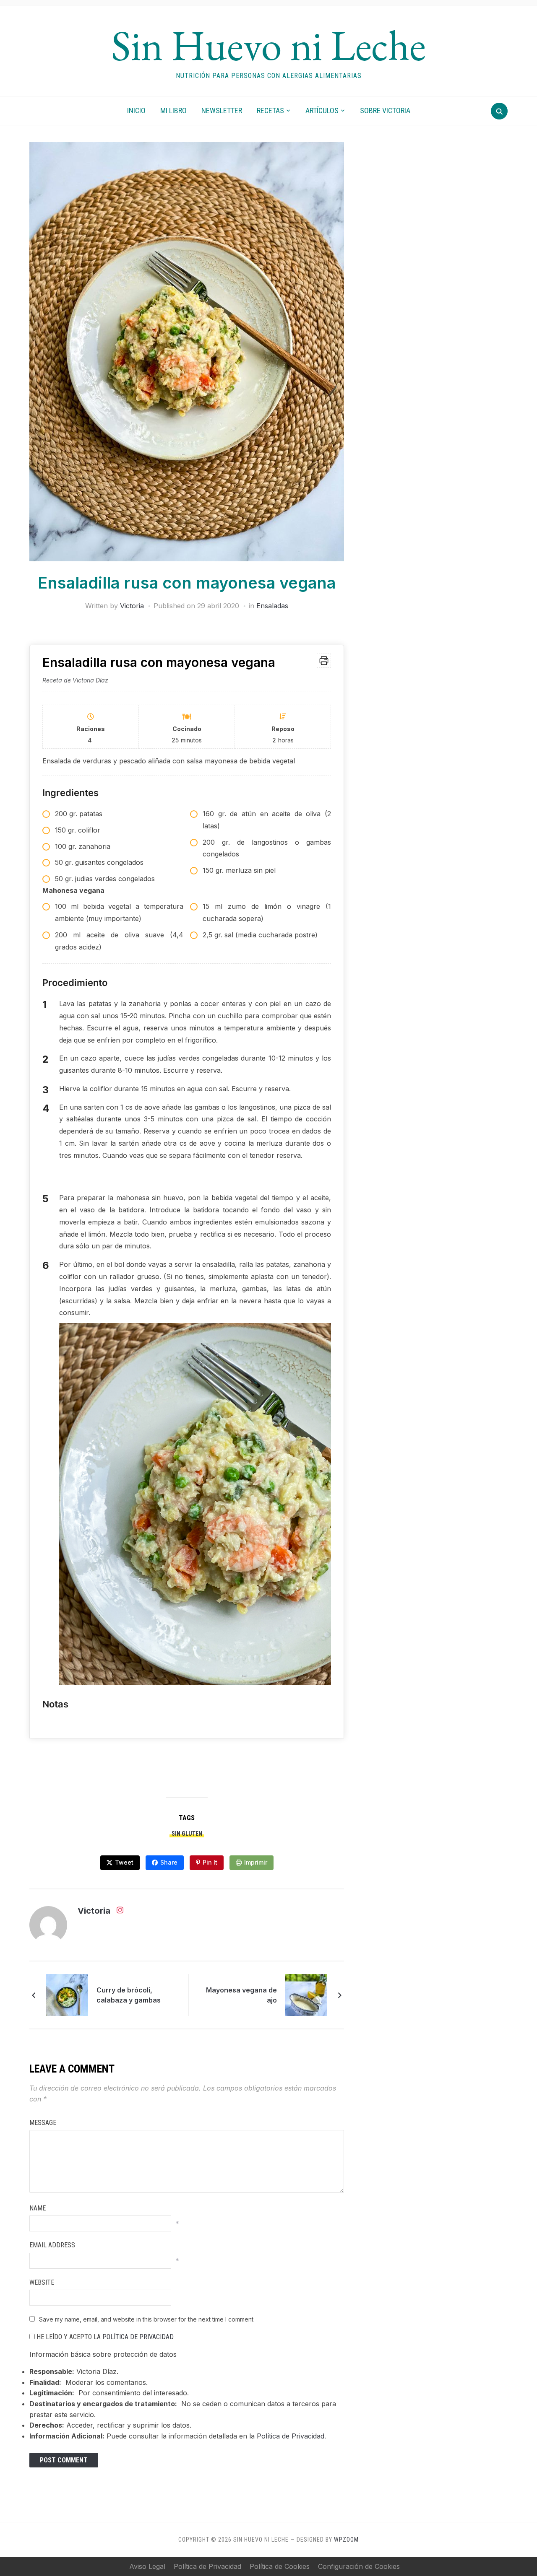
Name (38, 2208)
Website (42, 2282)
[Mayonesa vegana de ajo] (306, 1994)
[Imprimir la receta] (324, 661)
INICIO (136, 110)
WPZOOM (346, 2540)
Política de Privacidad (138, 2337)
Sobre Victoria (385, 110)
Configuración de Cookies (359, 2566)
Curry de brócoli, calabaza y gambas (129, 1995)
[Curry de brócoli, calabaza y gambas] (67, 1994)
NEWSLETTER (222, 110)
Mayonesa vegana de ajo (241, 1995)
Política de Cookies (280, 2566)
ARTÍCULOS (322, 110)
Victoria (132, 606)
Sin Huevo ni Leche (268, 45)
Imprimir (256, 1862)
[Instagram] (120, 1912)
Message (43, 2123)
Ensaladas (272, 606)
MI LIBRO (173, 110)
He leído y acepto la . (105, 2337)
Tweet (124, 1862)
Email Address (52, 2245)
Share (169, 1862)
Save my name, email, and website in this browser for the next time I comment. (147, 2319)
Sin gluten (187, 1834)
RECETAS (270, 110)
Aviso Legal (147, 2566)
